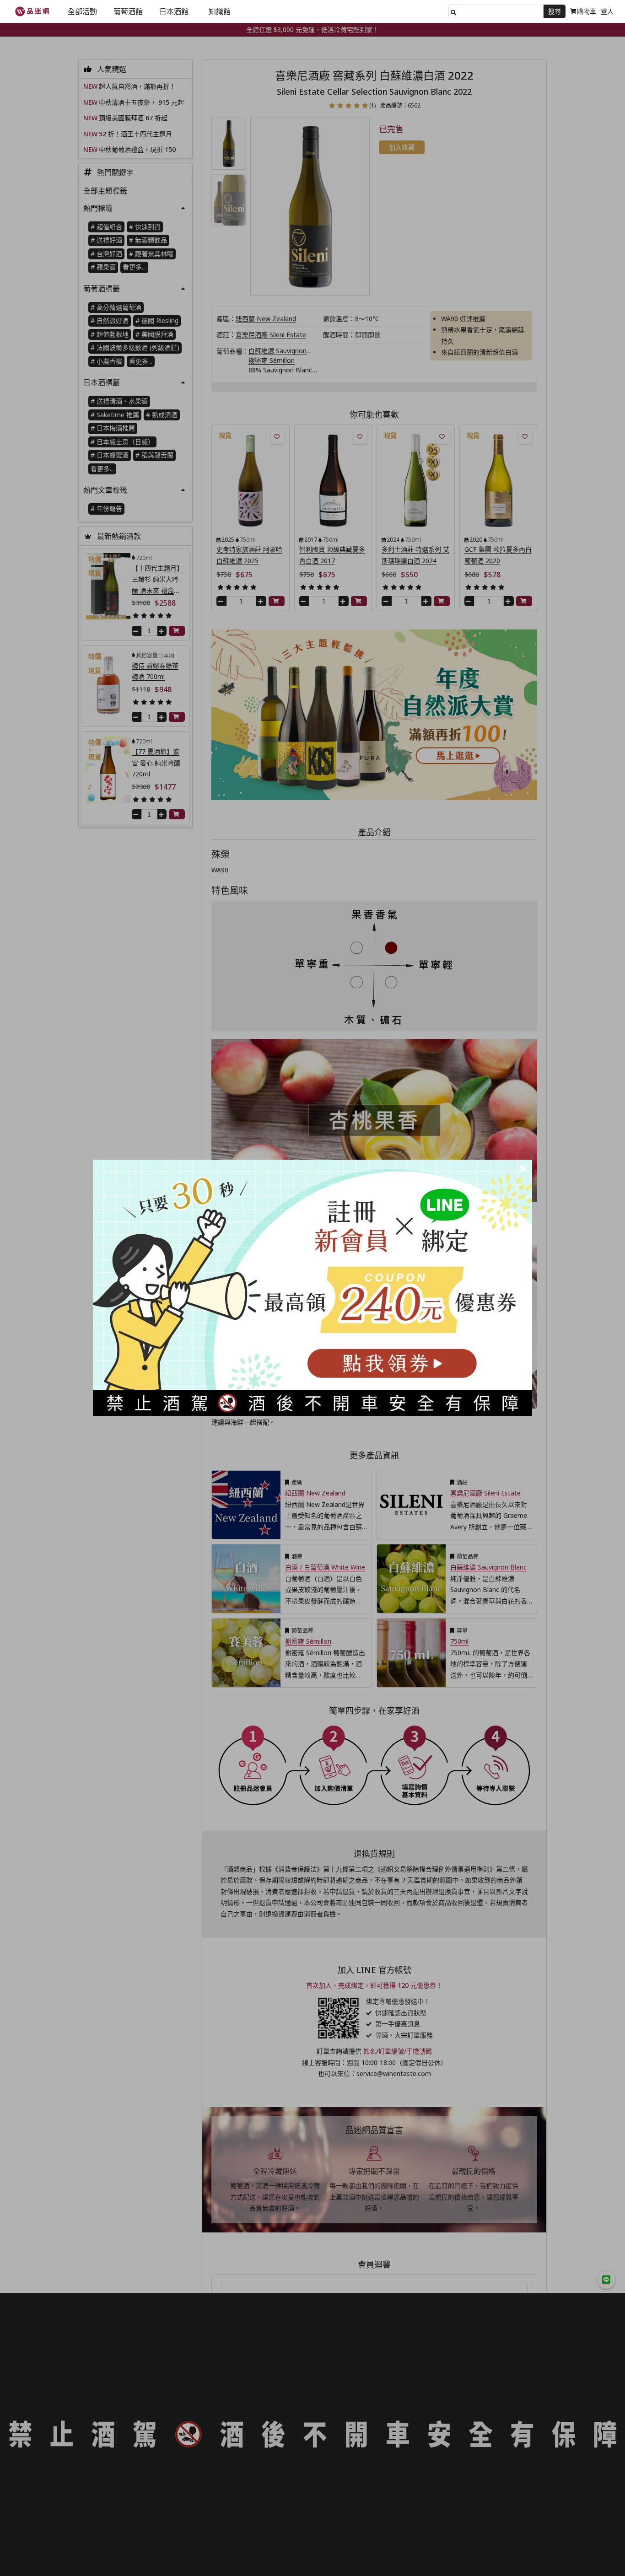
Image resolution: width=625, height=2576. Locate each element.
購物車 (587, 11)
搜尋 (555, 11)
